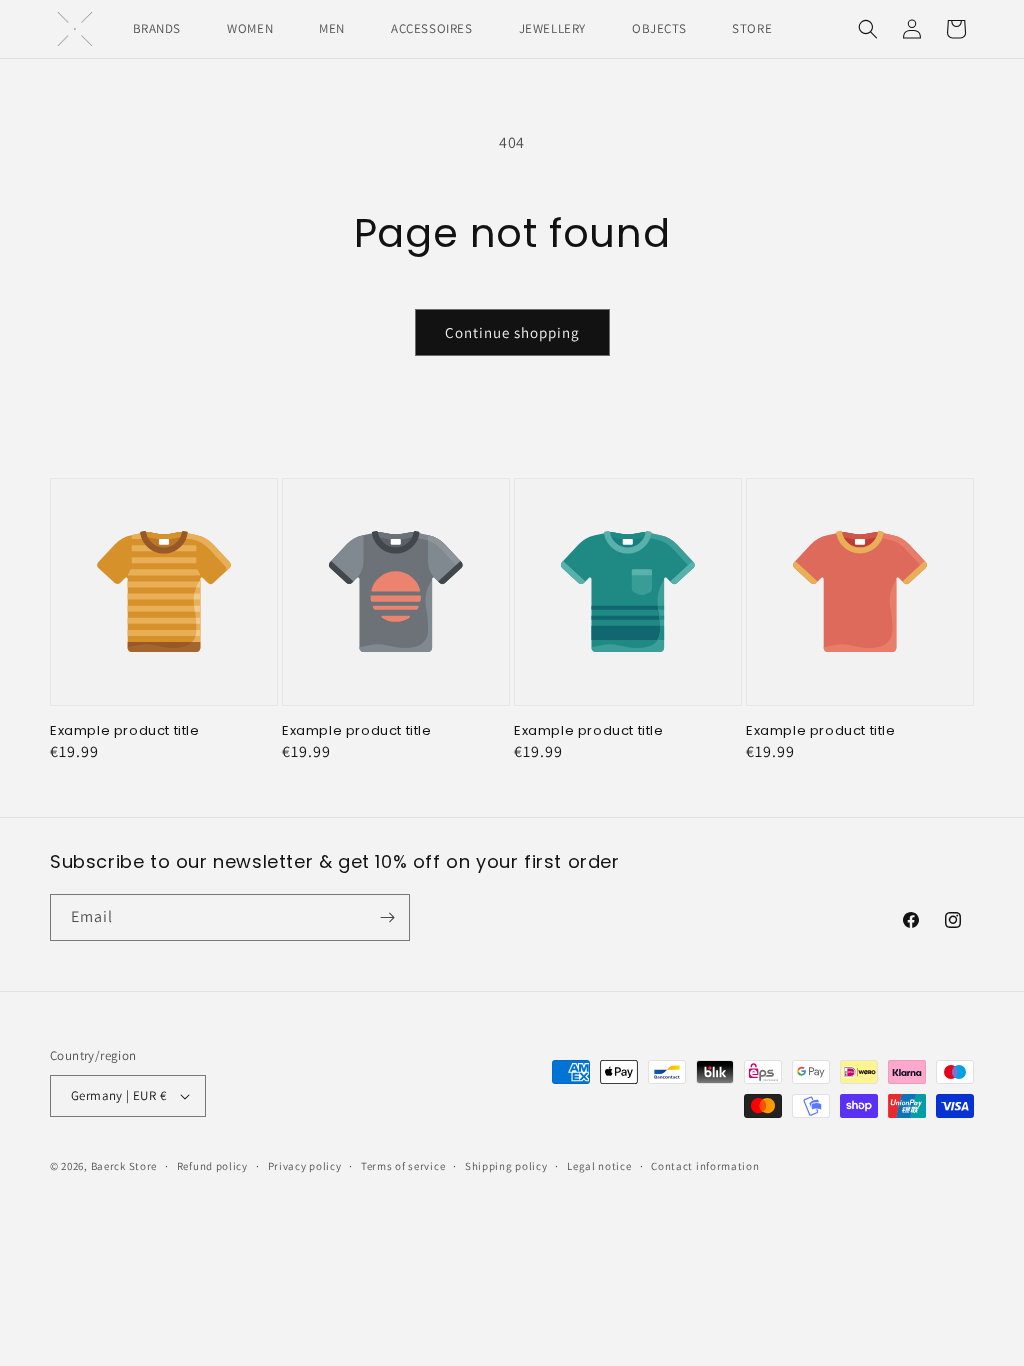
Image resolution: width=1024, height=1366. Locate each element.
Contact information (705, 1166)
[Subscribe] (387, 917)
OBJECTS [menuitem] (659, 28)
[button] (868, 29)
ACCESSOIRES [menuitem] (432, 28)
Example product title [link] (125, 731)
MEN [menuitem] (332, 28)
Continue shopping (512, 332)
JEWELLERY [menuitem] (552, 28)
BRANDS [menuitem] (157, 28)
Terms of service (403, 1166)
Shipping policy (506, 1166)
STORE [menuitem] (752, 28)
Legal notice (599, 1166)
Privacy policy (305, 1166)
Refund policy (212, 1166)
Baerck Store (124, 1166)
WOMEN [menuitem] (250, 28)
